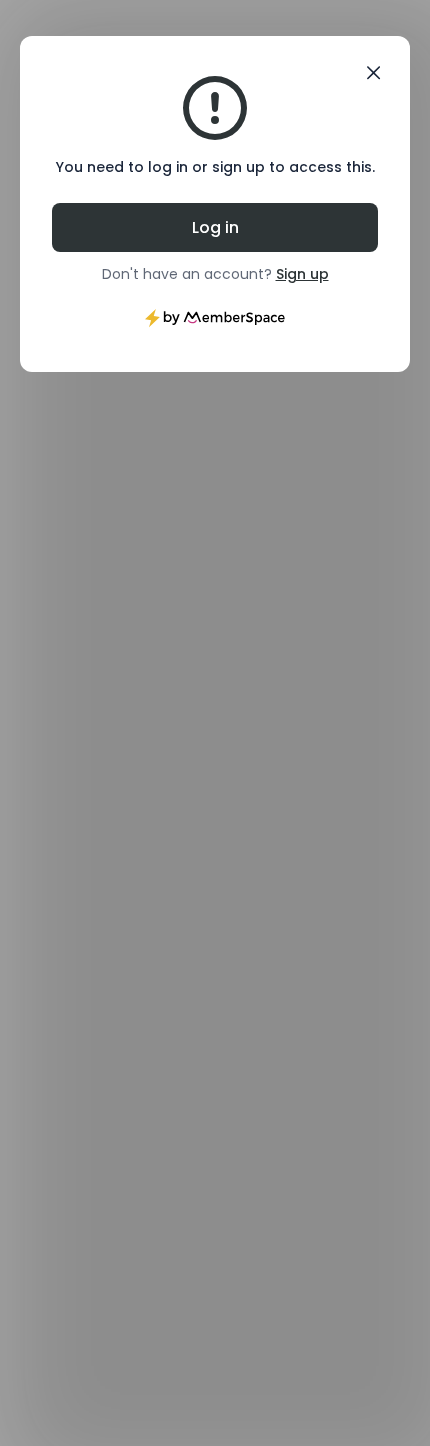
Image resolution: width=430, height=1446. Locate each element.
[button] (373, 73)
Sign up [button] (302, 274)
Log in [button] (215, 227)
